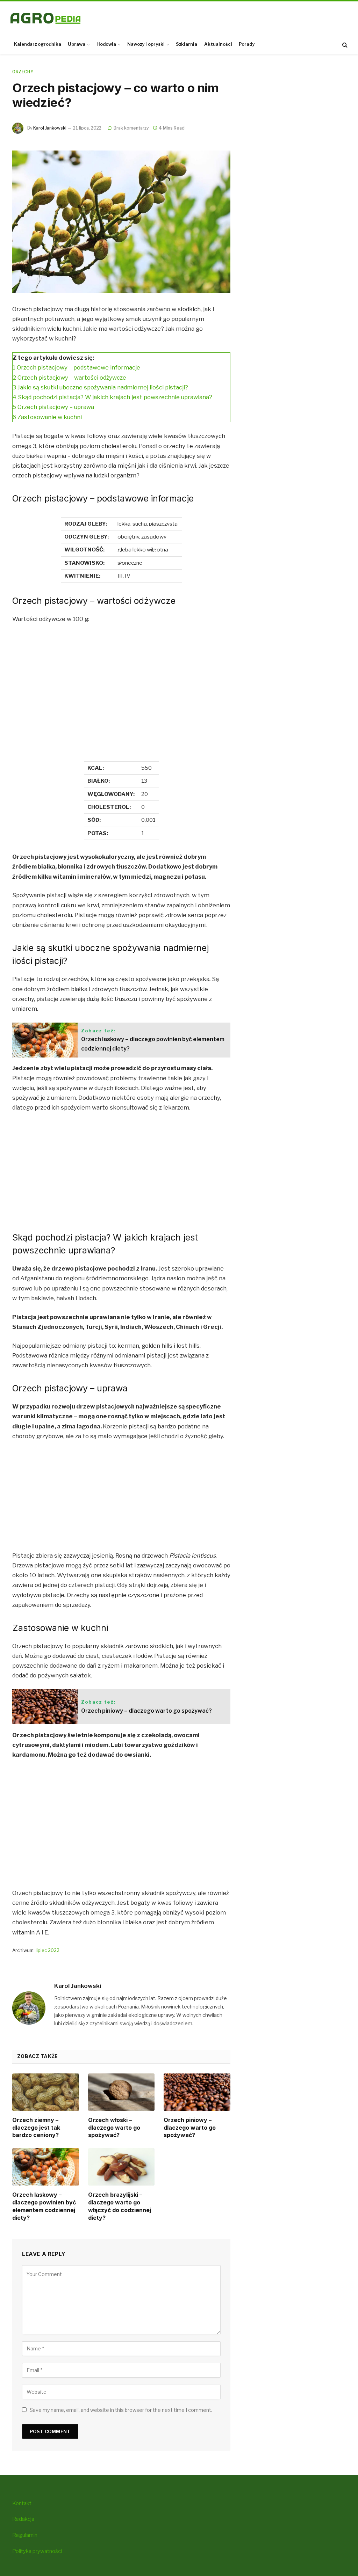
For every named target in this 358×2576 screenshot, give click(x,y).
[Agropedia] (45, 18)
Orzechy (23, 72)
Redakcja (23, 2519)
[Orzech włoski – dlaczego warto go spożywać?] (121, 2092)
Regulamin (25, 2535)
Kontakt (22, 2503)
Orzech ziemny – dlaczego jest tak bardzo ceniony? (36, 2128)
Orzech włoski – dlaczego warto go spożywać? (114, 2128)
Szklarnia (187, 44)
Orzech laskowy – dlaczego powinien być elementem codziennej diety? (44, 2206)
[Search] (344, 45)
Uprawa (77, 44)
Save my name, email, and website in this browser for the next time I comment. (121, 2410)
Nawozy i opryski (146, 44)
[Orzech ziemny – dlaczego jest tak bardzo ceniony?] (46, 2092)
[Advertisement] (121, 701)
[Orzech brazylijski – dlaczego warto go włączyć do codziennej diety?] (121, 2167)
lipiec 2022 (48, 1950)
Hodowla (106, 44)
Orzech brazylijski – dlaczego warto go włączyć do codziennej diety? (120, 2206)
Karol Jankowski (50, 128)
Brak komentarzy (131, 128)
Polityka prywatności (37, 2551)
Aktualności (218, 44)
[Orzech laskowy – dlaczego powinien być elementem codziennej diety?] (46, 2167)
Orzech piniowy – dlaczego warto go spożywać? (190, 2128)
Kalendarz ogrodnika (38, 44)
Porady (247, 44)
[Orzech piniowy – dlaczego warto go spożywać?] (197, 2092)
